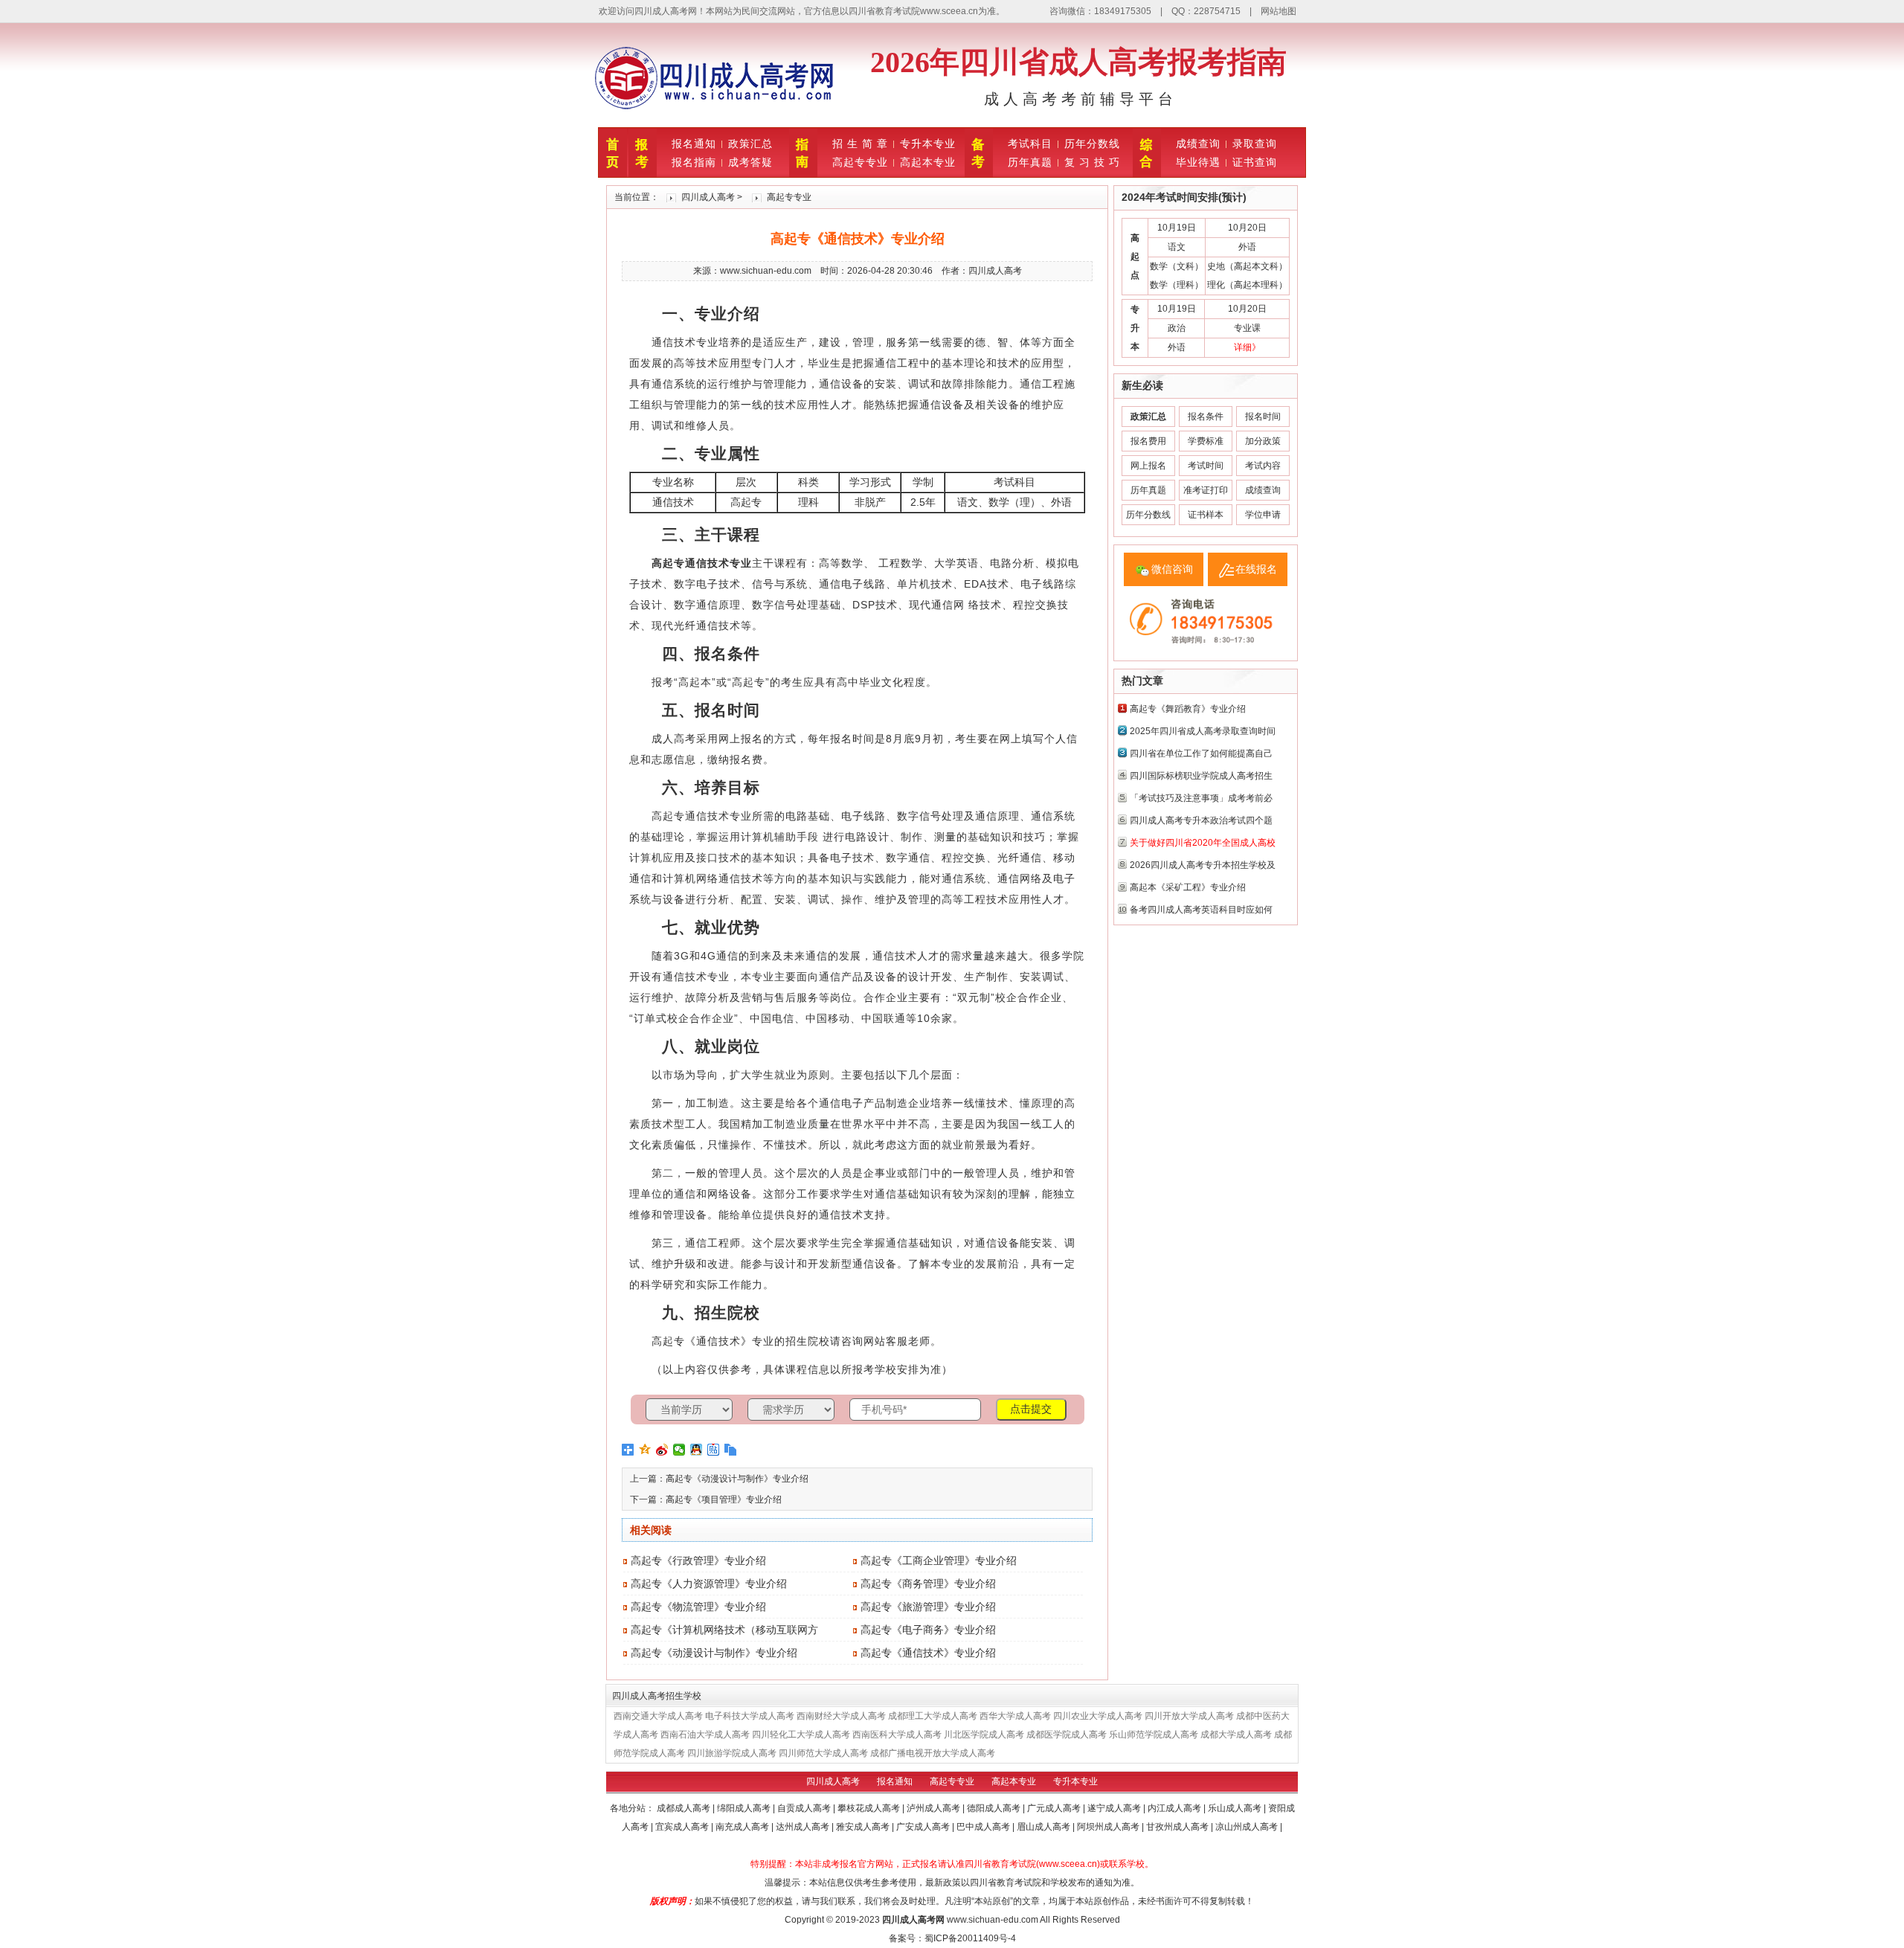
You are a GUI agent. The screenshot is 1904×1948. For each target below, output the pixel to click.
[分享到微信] (679, 1450)
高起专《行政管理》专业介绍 (698, 1560)
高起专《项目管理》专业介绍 (724, 1499)
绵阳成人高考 (745, 1808)
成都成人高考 (685, 1808)
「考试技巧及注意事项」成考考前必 (1201, 798)
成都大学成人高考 (1236, 1735)
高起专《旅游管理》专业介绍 (928, 1607)
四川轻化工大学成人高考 (801, 1735)
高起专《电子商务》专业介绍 (928, 1630)
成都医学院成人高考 (1067, 1735)
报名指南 (694, 162)
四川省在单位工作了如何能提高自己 (1201, 753)
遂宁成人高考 (1115, 1808)
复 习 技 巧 (1092, 162)
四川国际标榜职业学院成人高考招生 (1201, 776)
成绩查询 (1198, 144)
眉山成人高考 (1045, 1827)
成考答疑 (750, 162)
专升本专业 (928, 144)
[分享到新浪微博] (662, 1450)
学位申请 (1263, 515)
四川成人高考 (708, 197)
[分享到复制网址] (731, 1450)
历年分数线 (1092, 144)
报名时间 (1263, 417)
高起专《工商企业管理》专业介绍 (939, 1560)
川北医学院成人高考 (984, 1735)
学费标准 (1206, 441)
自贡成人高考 (805, 1808)
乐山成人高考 (1236, 1808)
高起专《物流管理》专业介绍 (698, 1607)
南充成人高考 (743, 1827)
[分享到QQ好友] (697, 1450)
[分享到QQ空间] (645, 1450)
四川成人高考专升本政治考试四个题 (1201, 820)
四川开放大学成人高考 (1189, 1716)
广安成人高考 (924, 1827)
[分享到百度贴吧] (714, 1450)
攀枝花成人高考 (870, 1808)
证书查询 (1255, 162)
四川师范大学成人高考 (823, 1753)
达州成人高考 (804, 1827)
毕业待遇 (1198, 162)
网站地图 (1279, 11)
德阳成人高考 (995, 1808)
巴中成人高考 (984, 1827)
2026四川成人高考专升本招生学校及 (1203, 865)
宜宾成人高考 (683, 1827)
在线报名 (1256, 569)
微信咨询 (1172, 569)
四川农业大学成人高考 (1098, 1716)
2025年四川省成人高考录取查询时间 (1203, 731)
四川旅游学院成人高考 (732, 1753)
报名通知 (694, 144)
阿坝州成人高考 (1109, 1827)
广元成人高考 (1055, 1808)
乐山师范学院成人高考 (1154, 1735)
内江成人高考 (1175, 1808)
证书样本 (1206, 515)
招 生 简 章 (860, 144)
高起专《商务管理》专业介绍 (928, 1584)
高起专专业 (860, 162)
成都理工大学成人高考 (933, 1716)
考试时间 (1206, 466)
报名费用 (1148, 441)
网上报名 (1148, 466)
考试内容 (1263, 466)
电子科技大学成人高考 (750, 1716)
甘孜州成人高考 (1178, 1827)
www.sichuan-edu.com (993, 1920)
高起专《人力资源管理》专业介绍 (709, 1584)
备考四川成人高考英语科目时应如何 (1201, 910)
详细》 (1247, 347)
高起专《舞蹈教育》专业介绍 (1188, 709)
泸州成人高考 (935, 1808)
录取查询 (1255, 144)
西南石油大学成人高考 (705, 1735)
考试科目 (1030, 144)
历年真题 (1030, 162)
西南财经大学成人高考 (841, 1716)
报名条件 (1206, 417)
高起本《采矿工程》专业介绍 (1188, 887)
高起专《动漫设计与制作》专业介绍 (737, 1479)
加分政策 (1263, 441)
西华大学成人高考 (1015, 1716)
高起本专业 (928, 162)
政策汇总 (750, 144)
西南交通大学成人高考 (658, 1716)
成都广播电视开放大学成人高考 (933, 1753)
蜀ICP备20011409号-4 (970, 1938)
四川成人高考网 (913, 1920)
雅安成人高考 (864, 1827)
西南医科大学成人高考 (897, 1735)
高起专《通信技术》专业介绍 (928, 1653)
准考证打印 (1206, 490)
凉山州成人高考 (1248, 1827)
